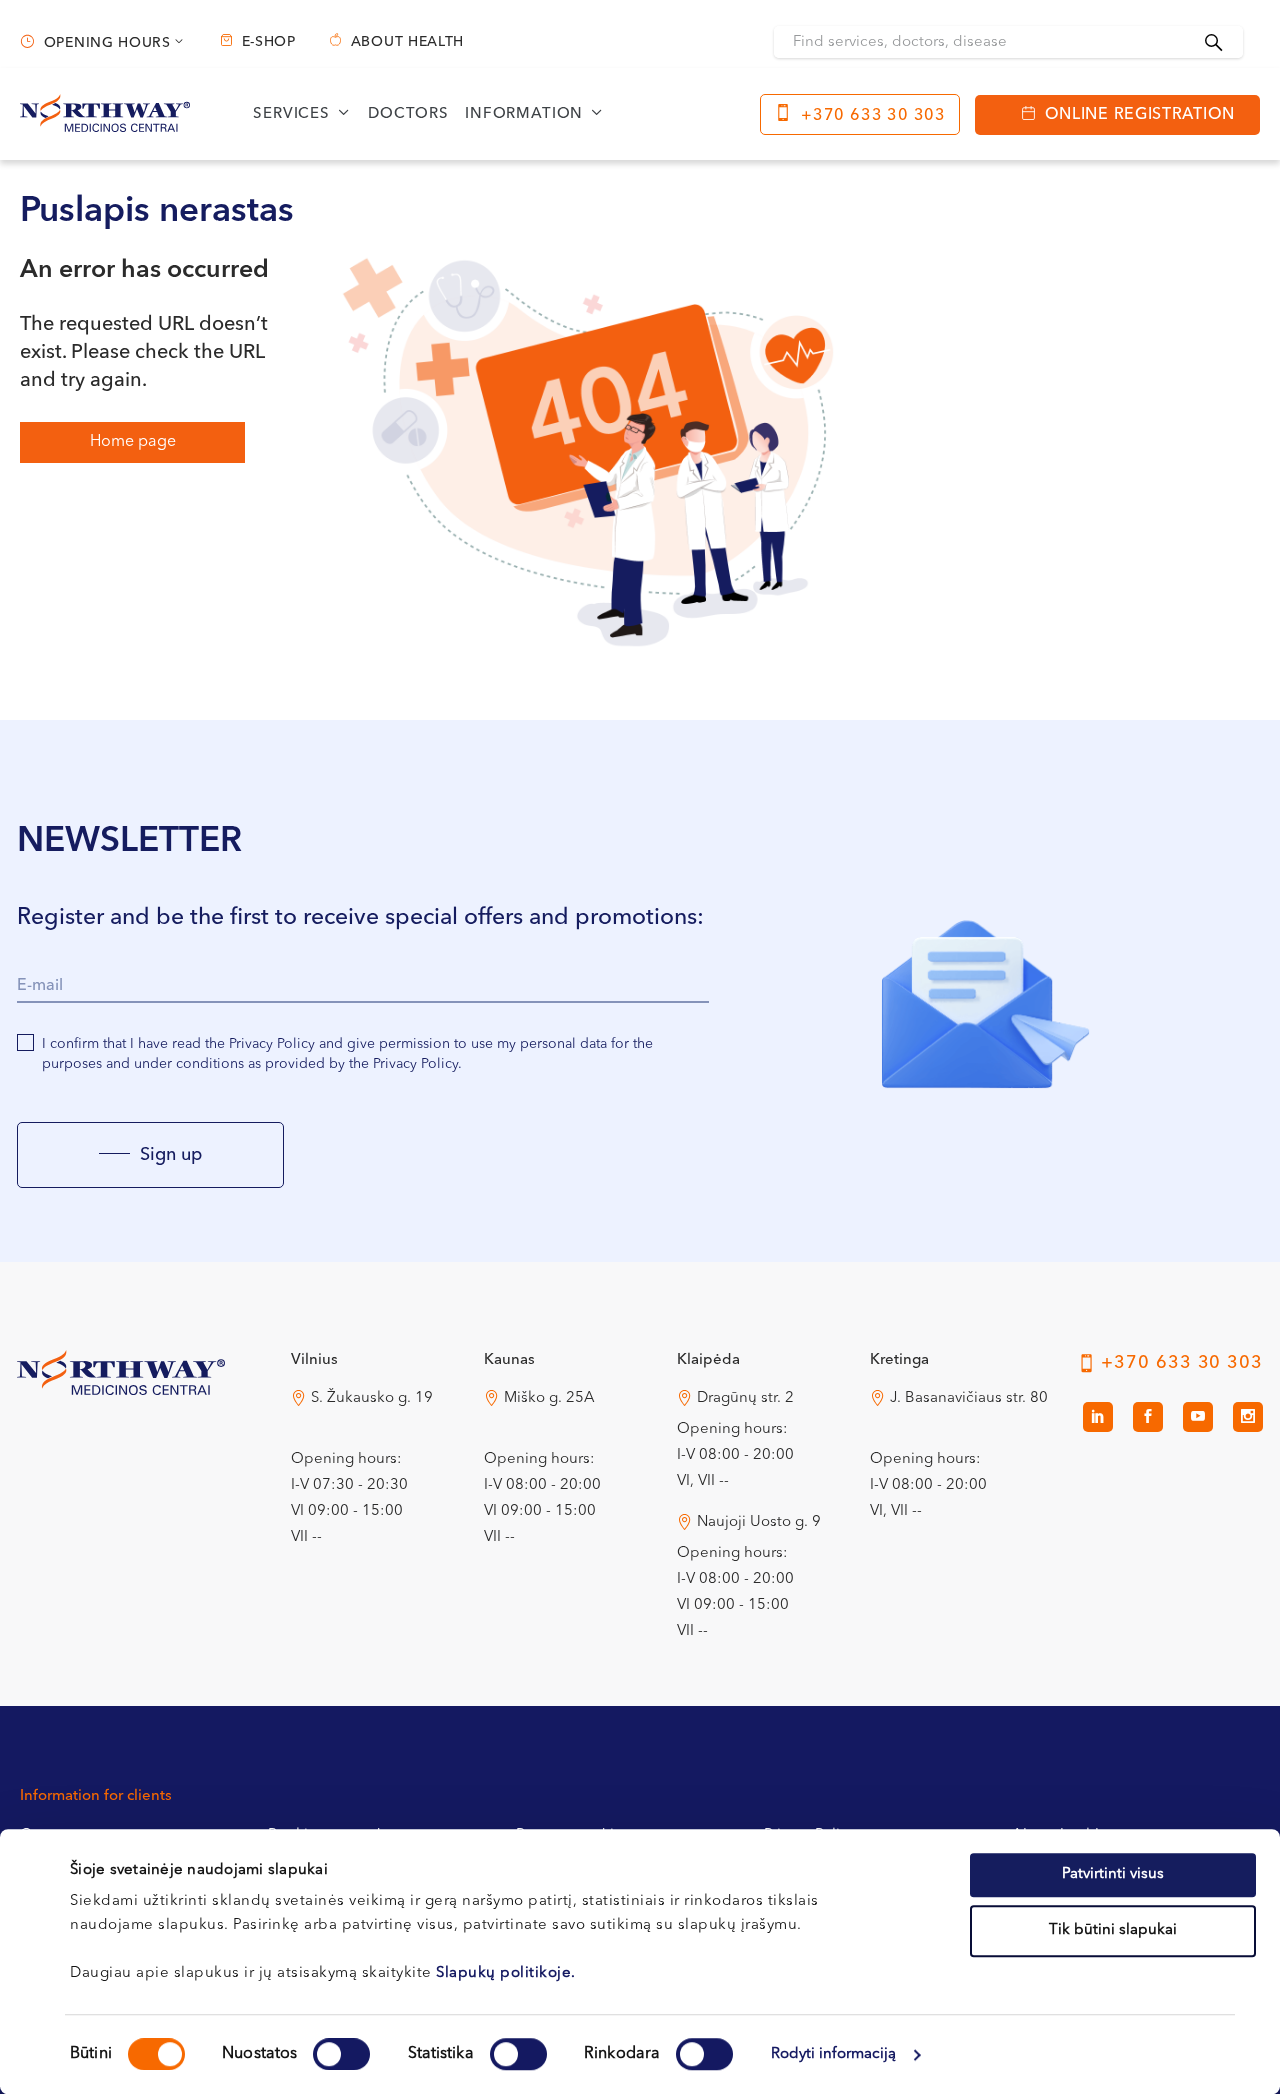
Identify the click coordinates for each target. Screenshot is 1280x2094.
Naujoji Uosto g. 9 (759, 1522)
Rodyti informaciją (834, 2054)
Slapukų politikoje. (506, 1973)
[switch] (341, 2054)
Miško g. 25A (549, 1398)
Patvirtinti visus (1113, 1874)
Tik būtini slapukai (1113, 1930)
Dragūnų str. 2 (745, 1398)
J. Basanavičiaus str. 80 (969, 1398)
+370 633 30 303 (873, 116)
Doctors (408, 114)
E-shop (269, 42)
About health (407, 42)
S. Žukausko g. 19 (372, 1398)
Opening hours (107, 43)
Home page (133, 442)
